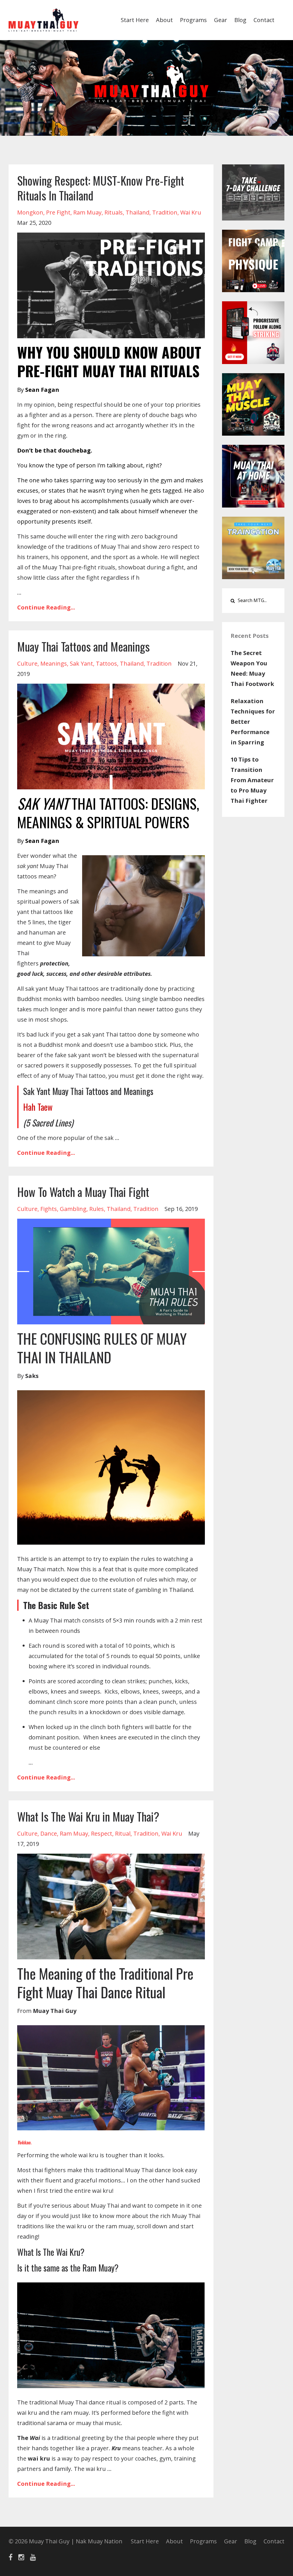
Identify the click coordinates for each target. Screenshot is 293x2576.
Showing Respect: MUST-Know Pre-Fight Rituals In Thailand (101, 188)
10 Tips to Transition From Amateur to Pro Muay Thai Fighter (252, 780)
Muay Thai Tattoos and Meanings (83, 646)
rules (97, 1209)
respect (102, 1833)
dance (49, 1833)
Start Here (135, 20)
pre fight (58, 212)
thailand (137, 212)
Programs (193, 20)
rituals (114, 212)
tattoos (106, 663)
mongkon (30, 212)
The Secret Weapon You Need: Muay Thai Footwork (252, 668)
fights (49, 1209)
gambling (73, 1209)
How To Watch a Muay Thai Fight (83, 1192)
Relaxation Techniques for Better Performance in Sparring (253, 722)
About (164, 20)
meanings (54, 663)
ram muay (87, 212)
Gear (221, 20)
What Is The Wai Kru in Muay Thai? (88, 1816)
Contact (264, 20)
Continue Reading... (46, 607)
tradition (165, 212)
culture (27, 663)
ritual (123, 1833)
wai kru (191, 212)
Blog (240, 20)
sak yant (81, 663)
